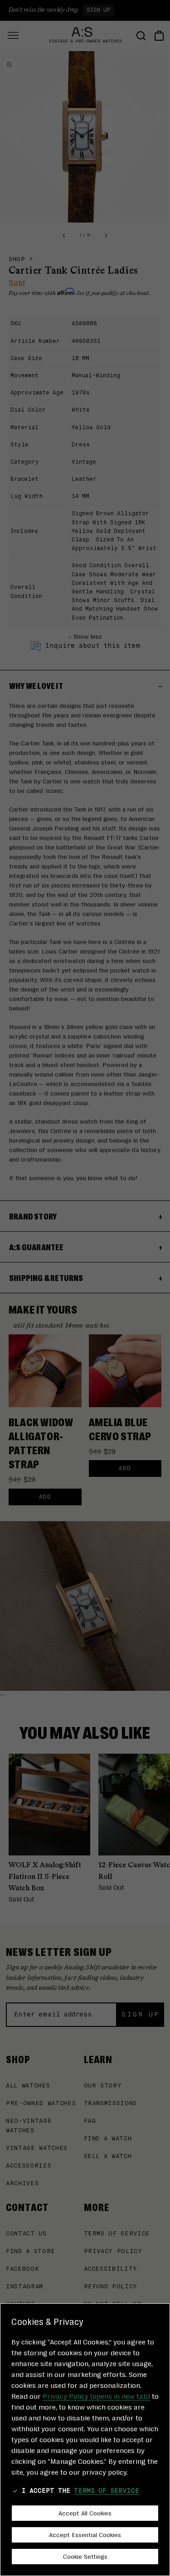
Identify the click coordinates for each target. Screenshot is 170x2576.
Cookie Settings (85, 2556)
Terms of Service (107, 2491)
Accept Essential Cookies (85, 2534)
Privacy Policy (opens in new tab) (96, 2396)
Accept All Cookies (85, 2513)
